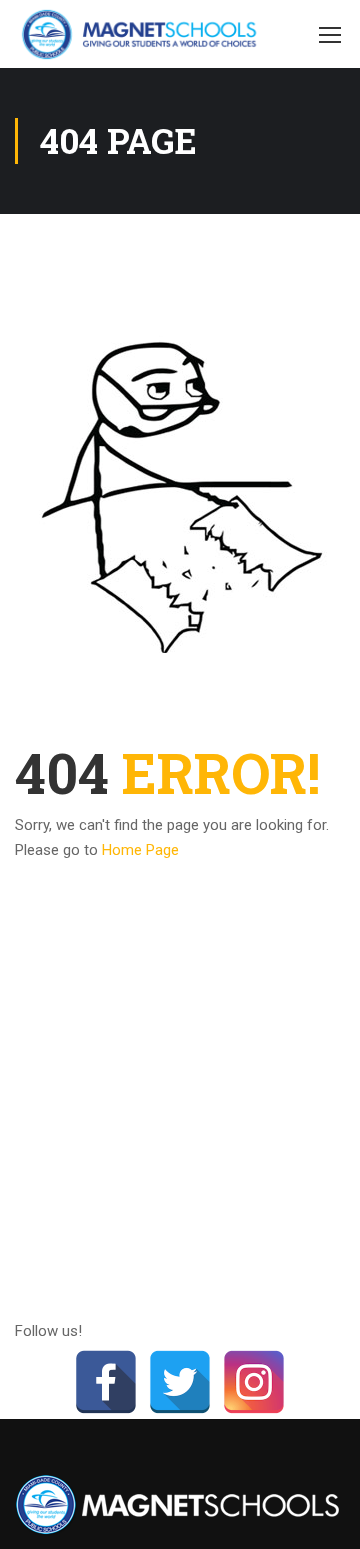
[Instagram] (254, 1382)
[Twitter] (180, 1382)
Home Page (140, 850)
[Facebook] (106, 1382)
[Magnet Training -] (142, 34)
